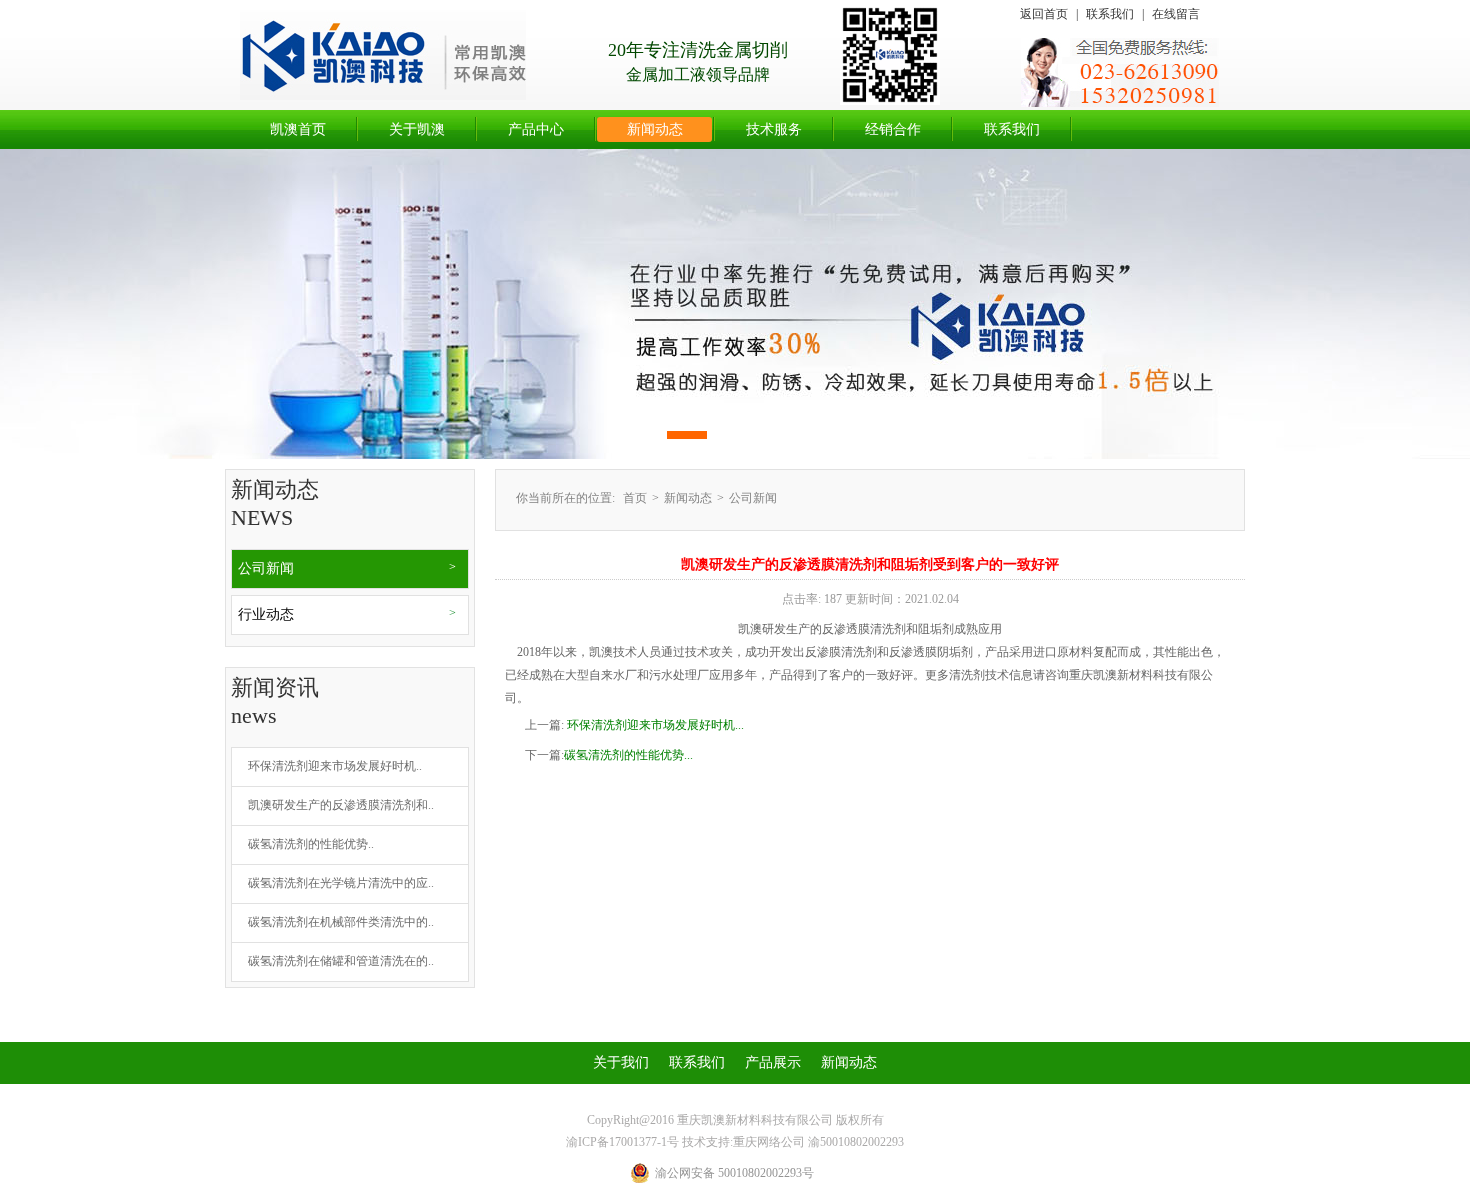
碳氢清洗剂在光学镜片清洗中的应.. (341, 883)
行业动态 (266, 614)
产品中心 (536, 129)
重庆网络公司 (769, 1142)
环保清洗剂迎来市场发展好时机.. (335, 766)
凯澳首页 (298, 129)
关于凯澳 (417, 129)
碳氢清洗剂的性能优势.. (311, 844)
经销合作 (893, 129)
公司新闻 (266, 568)
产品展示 (773, 1062)
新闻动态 (655, 129)
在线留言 (1176, 14)
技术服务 (774, 129)
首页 (635, 498)
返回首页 (1044, 14)
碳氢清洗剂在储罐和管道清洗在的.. (341, 961)
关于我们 (621, 1062)
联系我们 (1110, 14)
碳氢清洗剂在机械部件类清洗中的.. (341, 922)
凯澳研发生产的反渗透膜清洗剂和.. (341, 805)
